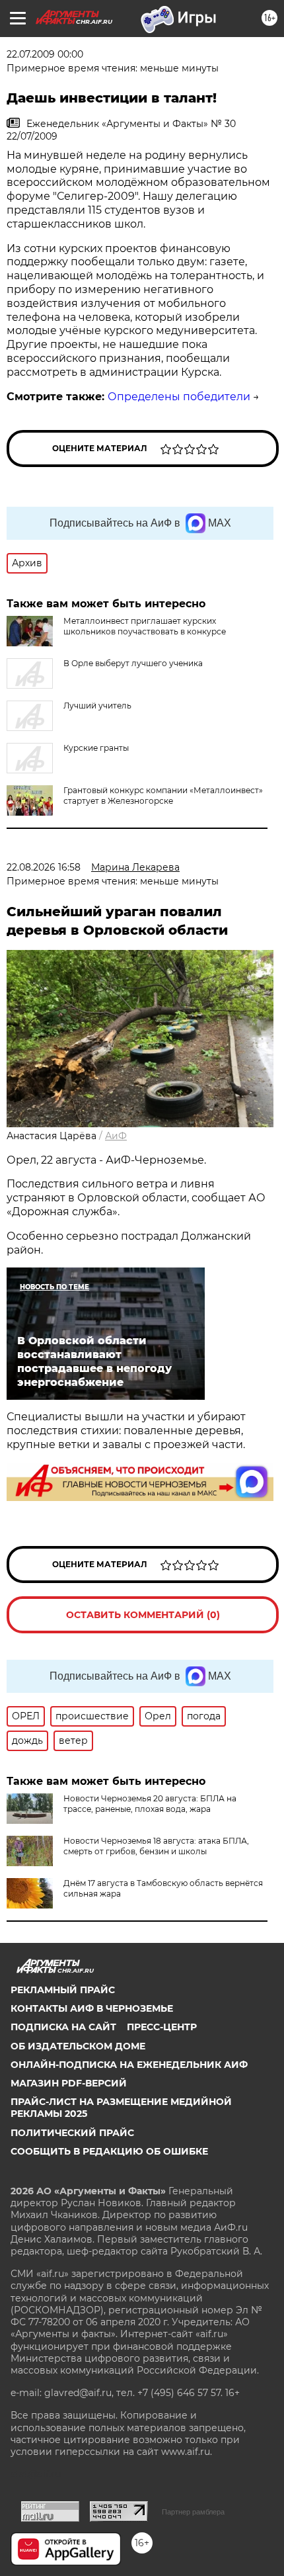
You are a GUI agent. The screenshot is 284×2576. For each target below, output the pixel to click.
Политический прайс (72, 2133)
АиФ (116, 1136)
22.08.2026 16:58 (44, 867)
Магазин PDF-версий (69, 2083)
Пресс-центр (162, 2027)
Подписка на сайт (63, 2027)
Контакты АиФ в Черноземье (92, 2008)
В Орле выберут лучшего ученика (133, 663)
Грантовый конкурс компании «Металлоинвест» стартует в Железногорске (163, 795)
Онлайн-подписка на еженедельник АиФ (129, 2065)
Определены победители (179, 397)
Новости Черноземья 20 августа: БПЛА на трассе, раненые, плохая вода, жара (150, 1804)
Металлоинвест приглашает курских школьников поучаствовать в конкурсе (145, 626)
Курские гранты (96, 748)
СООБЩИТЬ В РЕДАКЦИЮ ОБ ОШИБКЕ (109, 2151)
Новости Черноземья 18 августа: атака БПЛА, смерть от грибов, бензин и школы (156, 1846)
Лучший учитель (97, 706)
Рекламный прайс (63, 1990)
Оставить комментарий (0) (143, 1615)
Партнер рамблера (193, 2512)
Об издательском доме (78, 2046)
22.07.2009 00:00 (45, 54)
